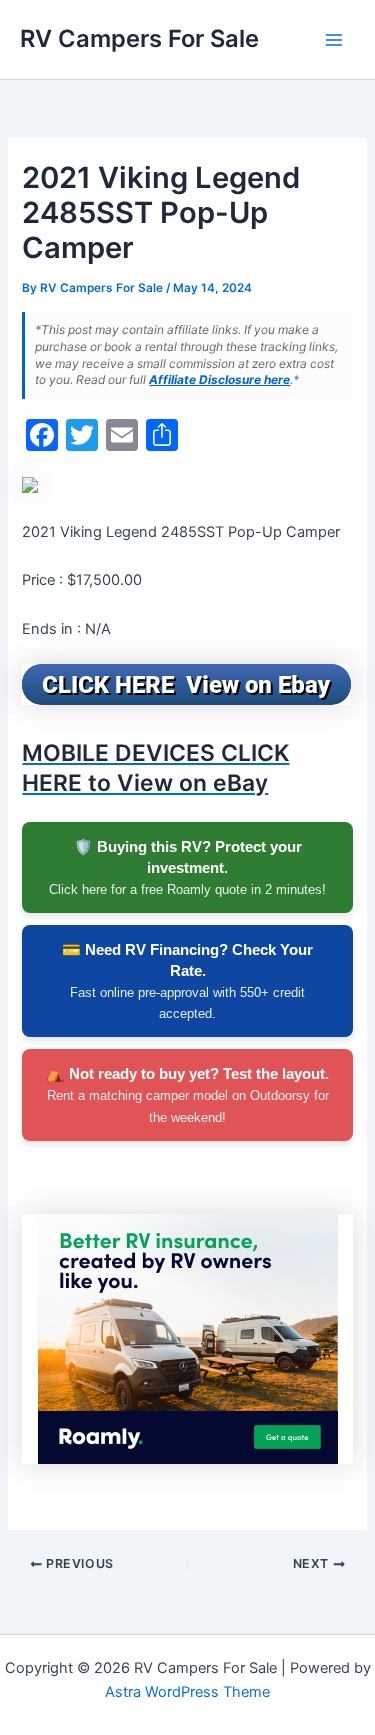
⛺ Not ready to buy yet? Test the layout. (187, 1094)
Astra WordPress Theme (187, 1692)
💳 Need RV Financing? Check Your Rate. (187, 981)
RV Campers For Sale (139, 38)
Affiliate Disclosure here (219, 379)
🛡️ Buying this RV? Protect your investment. (187, 867)
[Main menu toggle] (334, 40)
